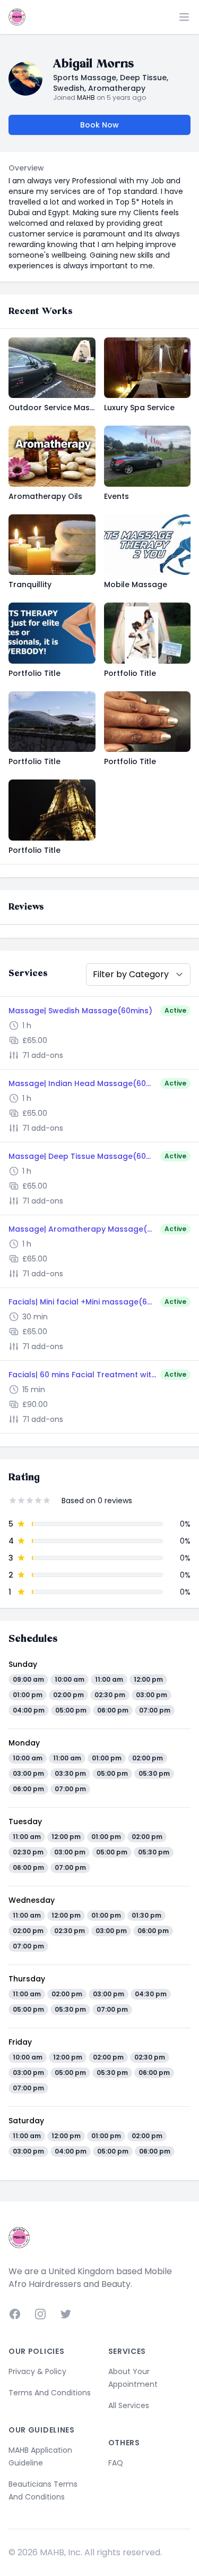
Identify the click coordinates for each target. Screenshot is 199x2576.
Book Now (99, 125)
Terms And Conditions (50, 2393)
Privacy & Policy (37, 2371)
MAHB (86, 98)
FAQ (116, 2463)
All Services (129, 2405)
